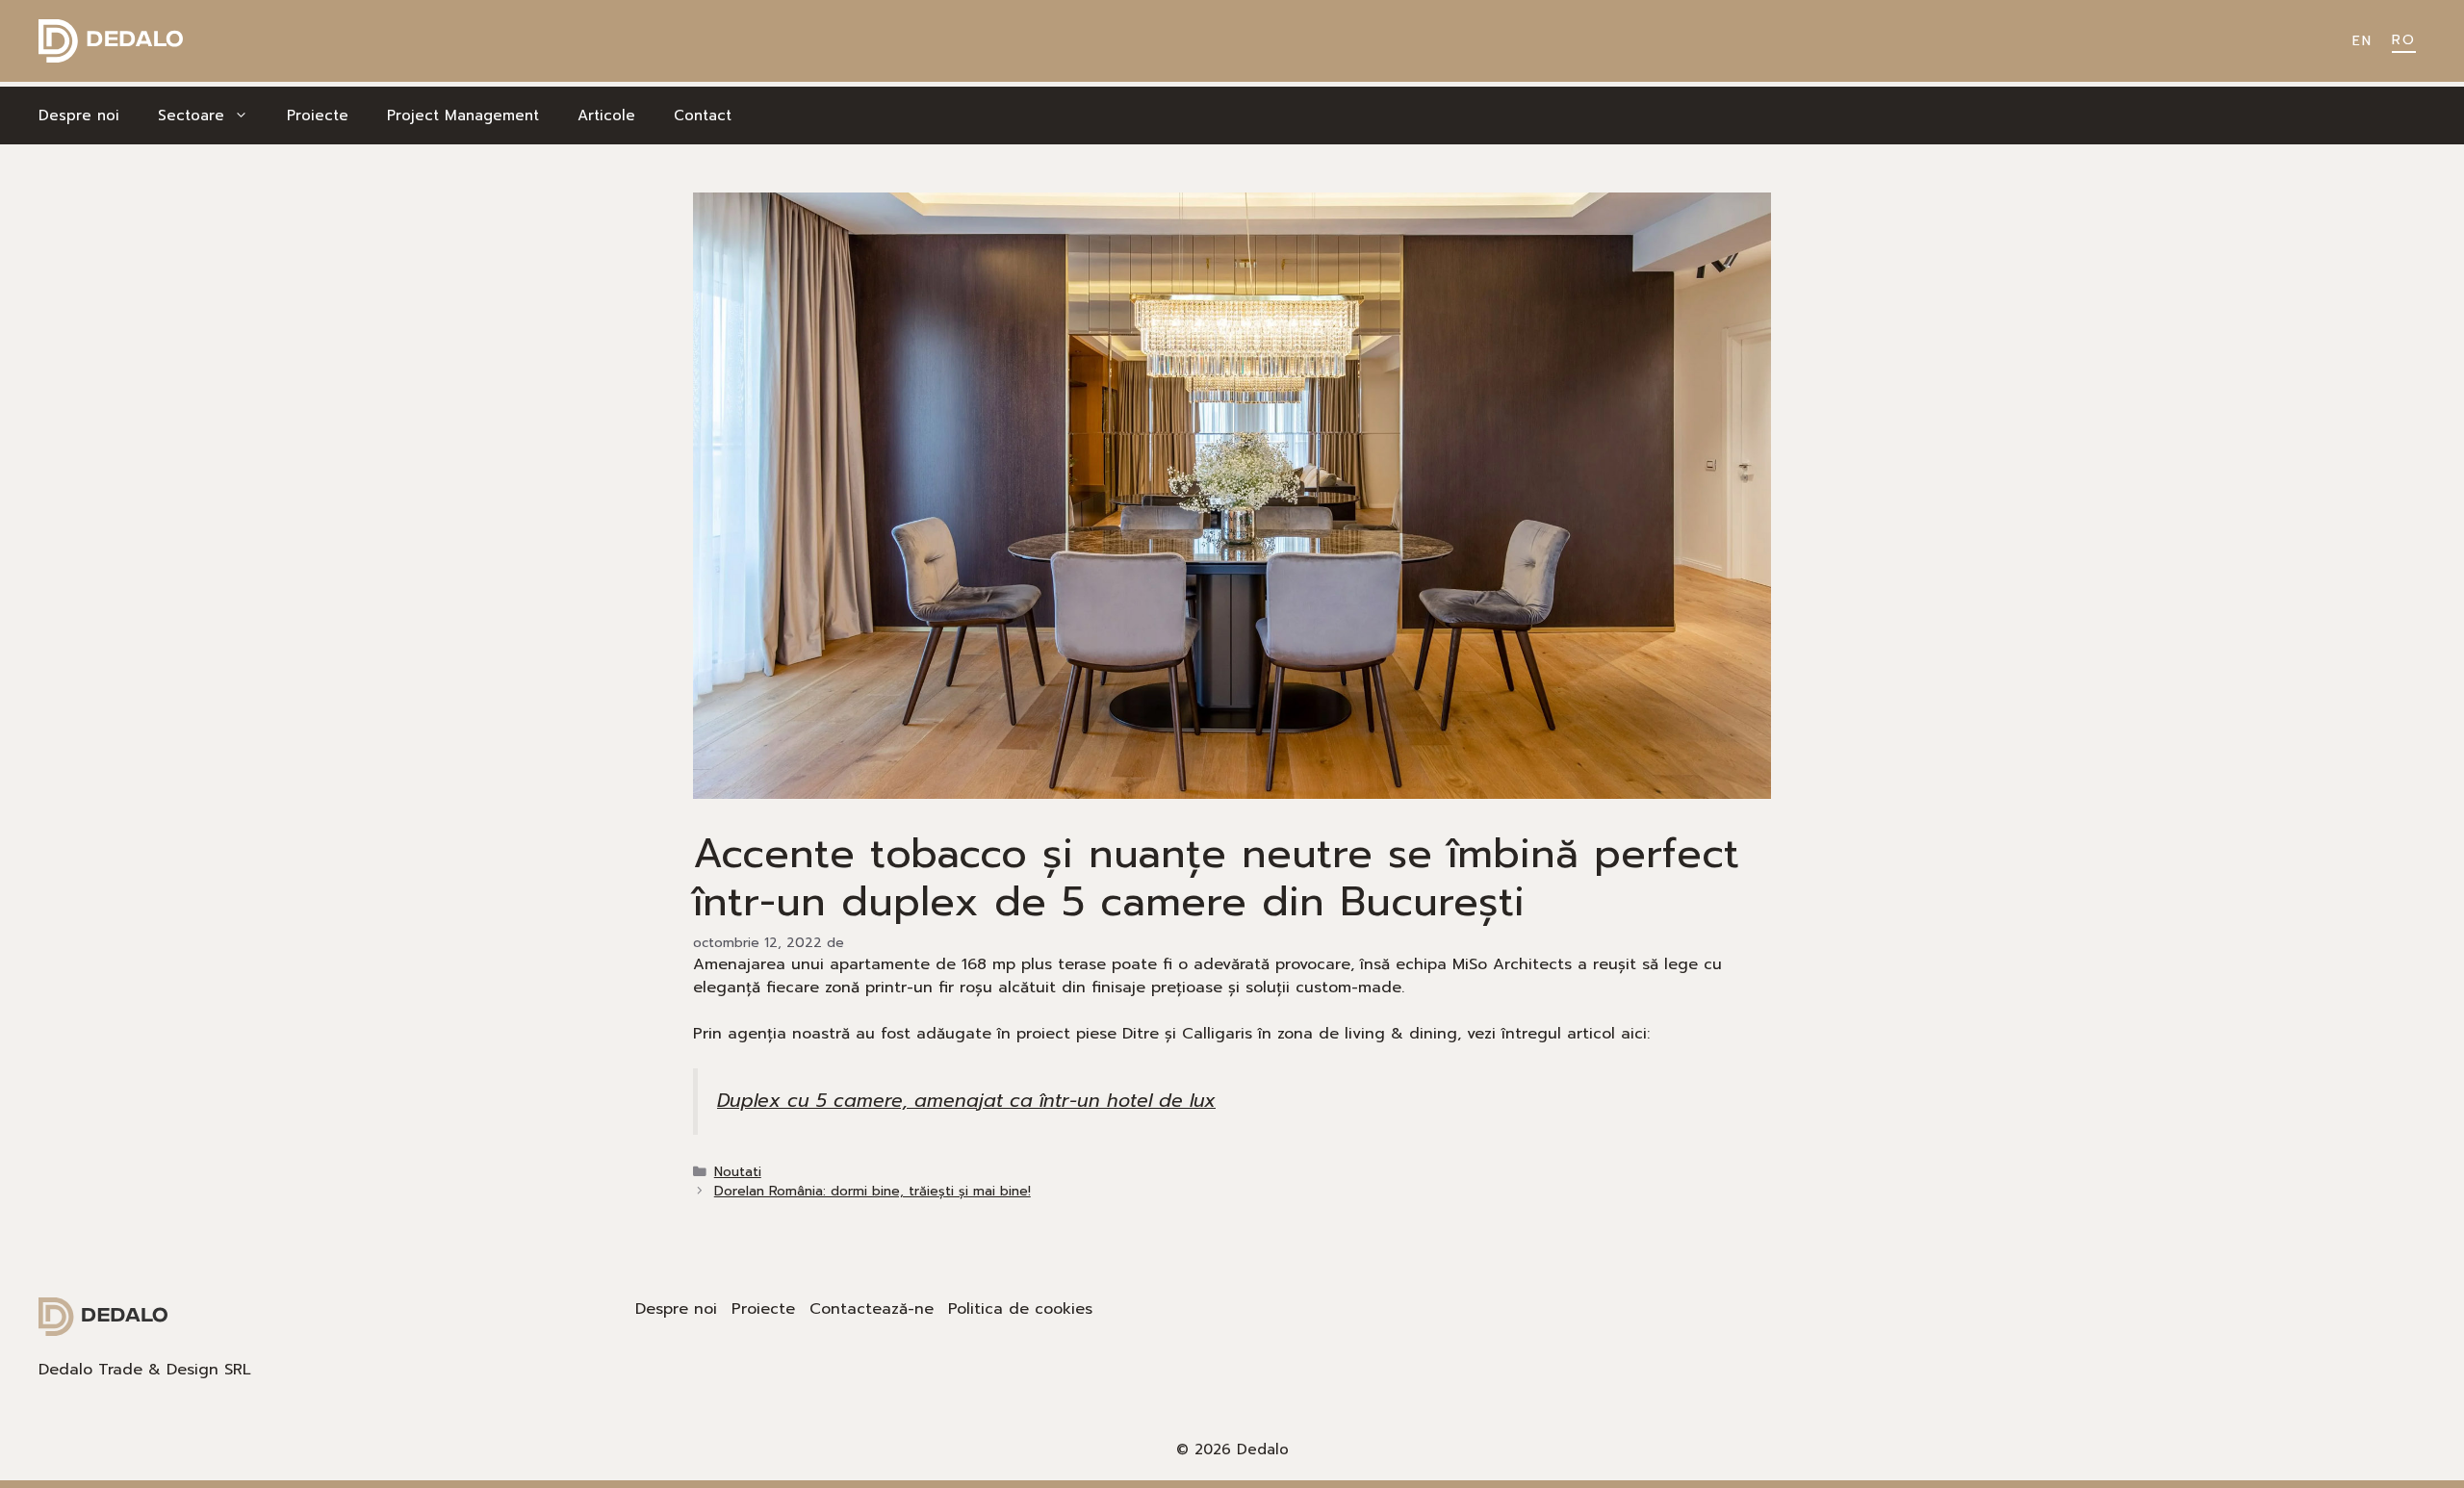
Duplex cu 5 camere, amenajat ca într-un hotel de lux (966, 1101)
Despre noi (79, 115)
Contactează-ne (872, 1309)
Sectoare (191, 115)
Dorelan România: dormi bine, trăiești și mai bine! (873, 1191)
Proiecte (318, 115)
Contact (703, 115)
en (2362, 41)
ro (2404, 40)
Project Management (463, 115)
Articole (606, 115)
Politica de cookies (1020, 1309)
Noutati (738, 1172)
